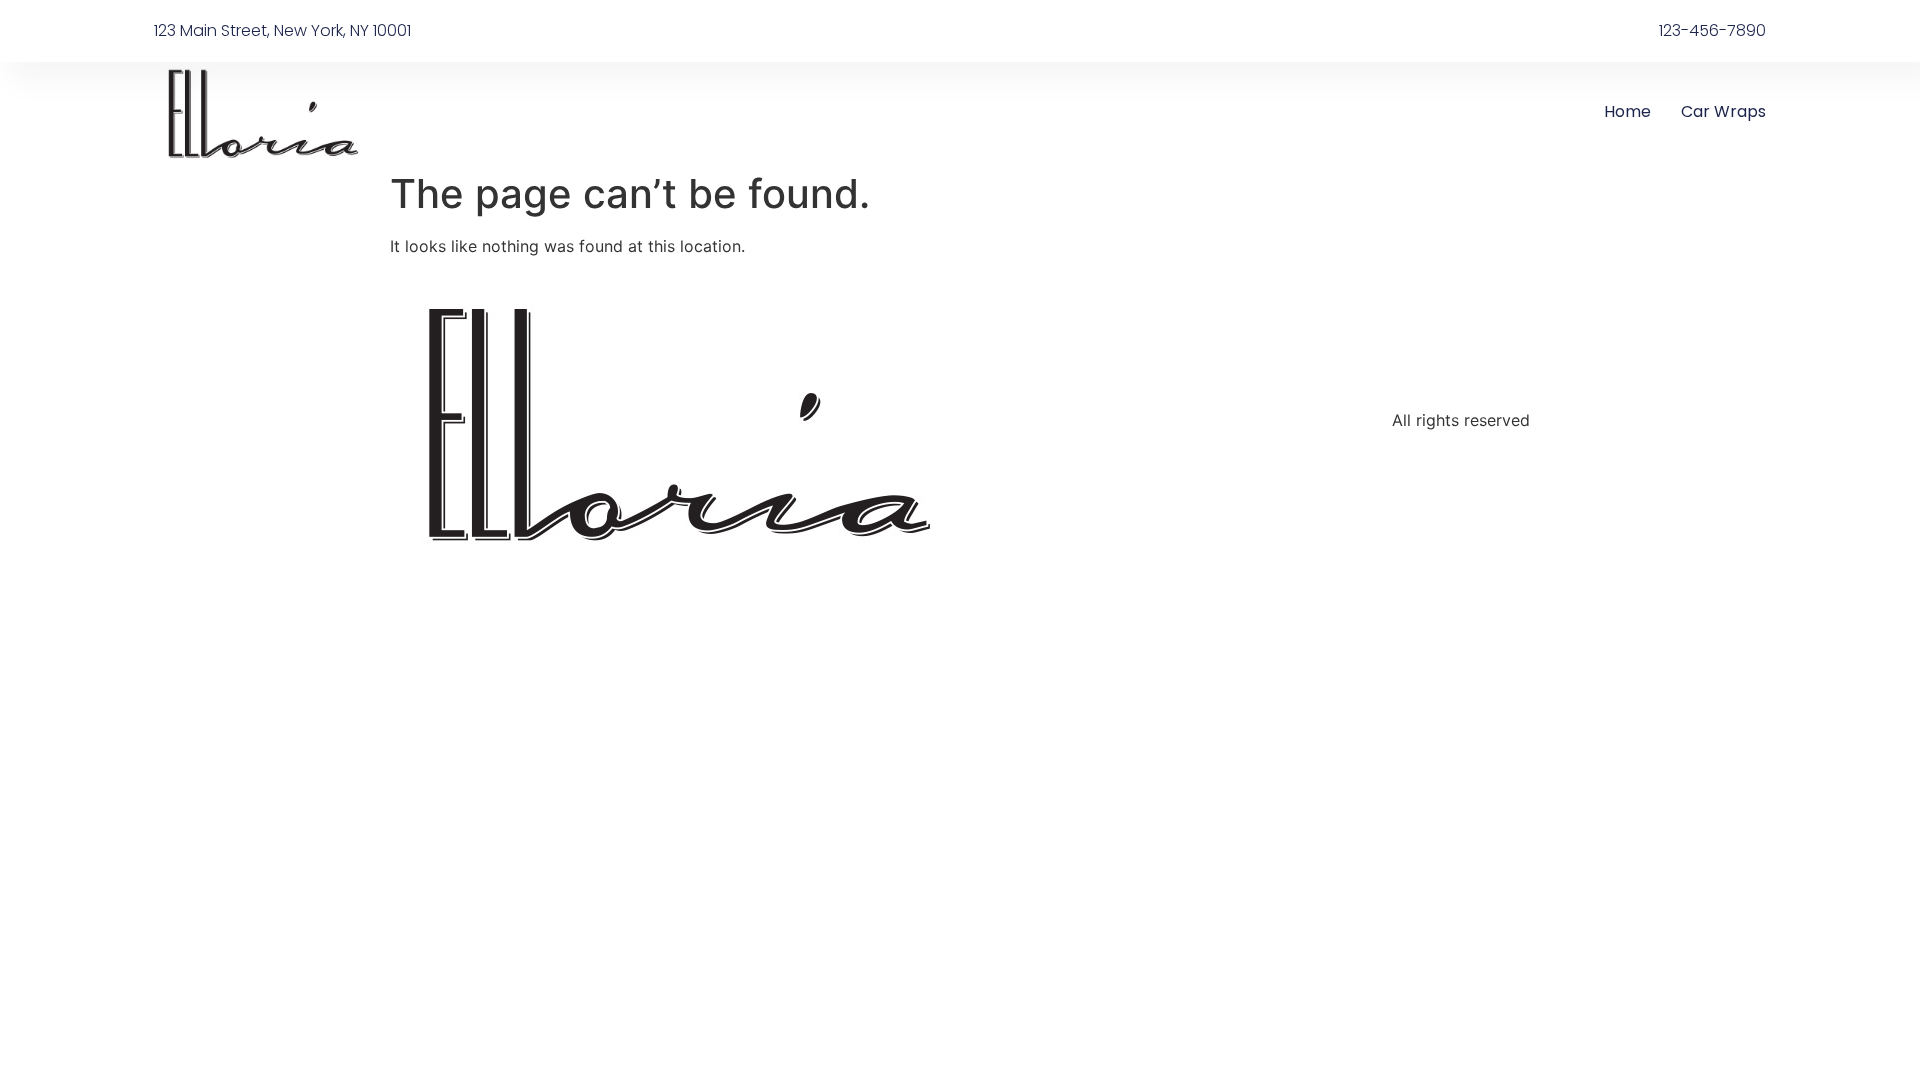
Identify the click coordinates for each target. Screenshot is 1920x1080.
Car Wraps (1723, 111)
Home (1627, 111)
